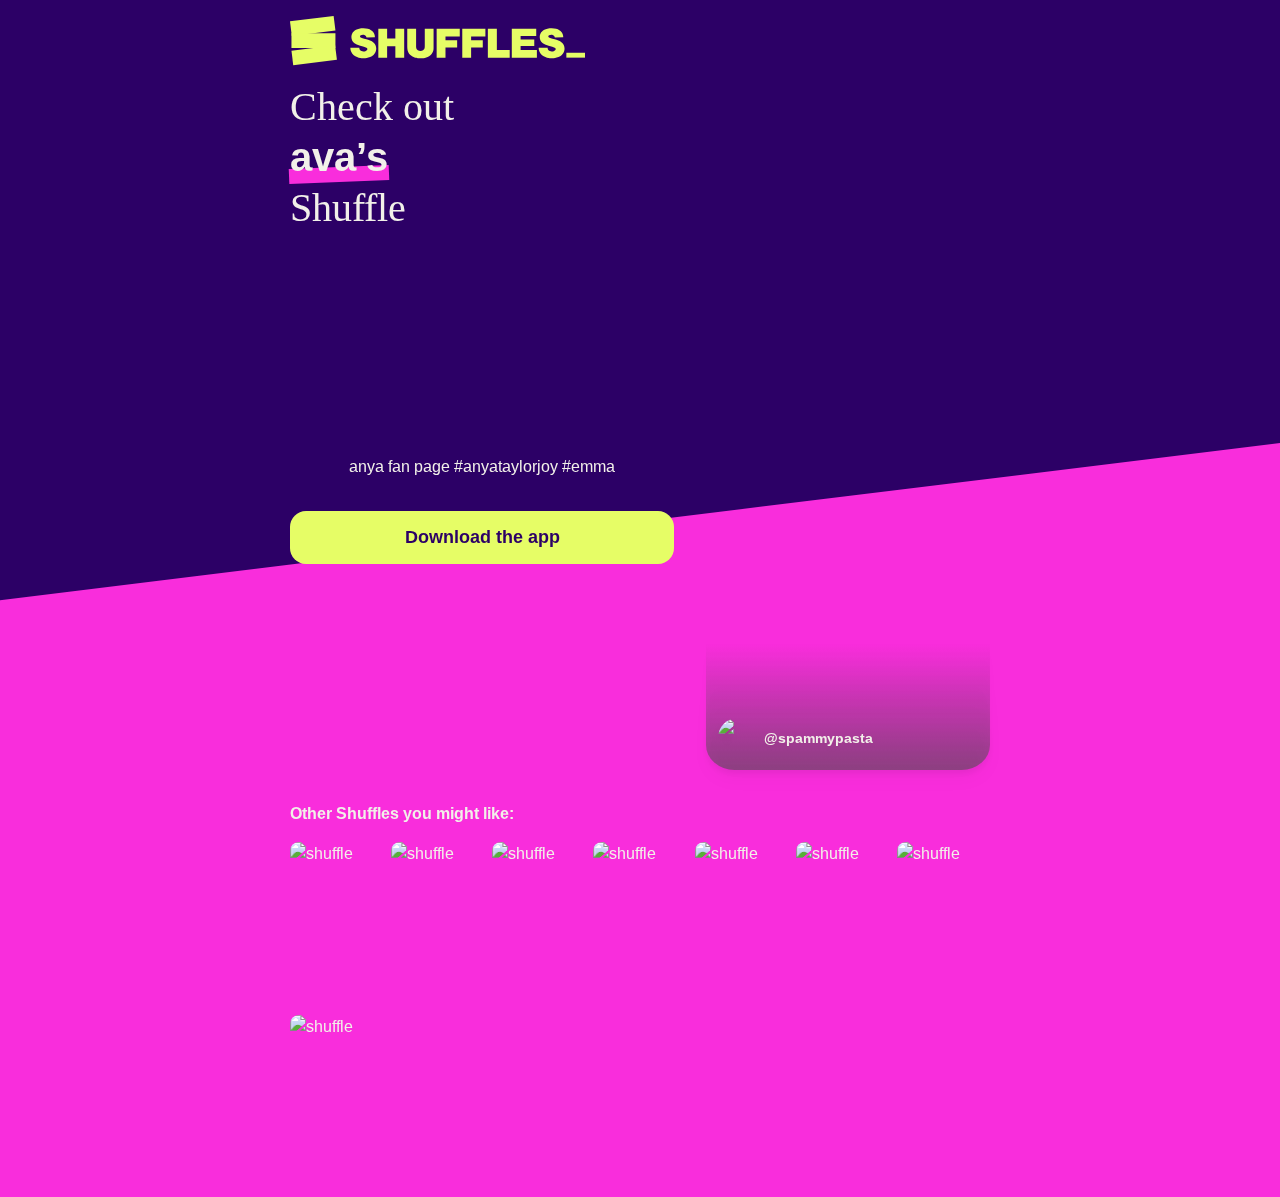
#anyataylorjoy (506, 466)
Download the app (482, 537)
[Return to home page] (437, 41)
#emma (588, 466)
